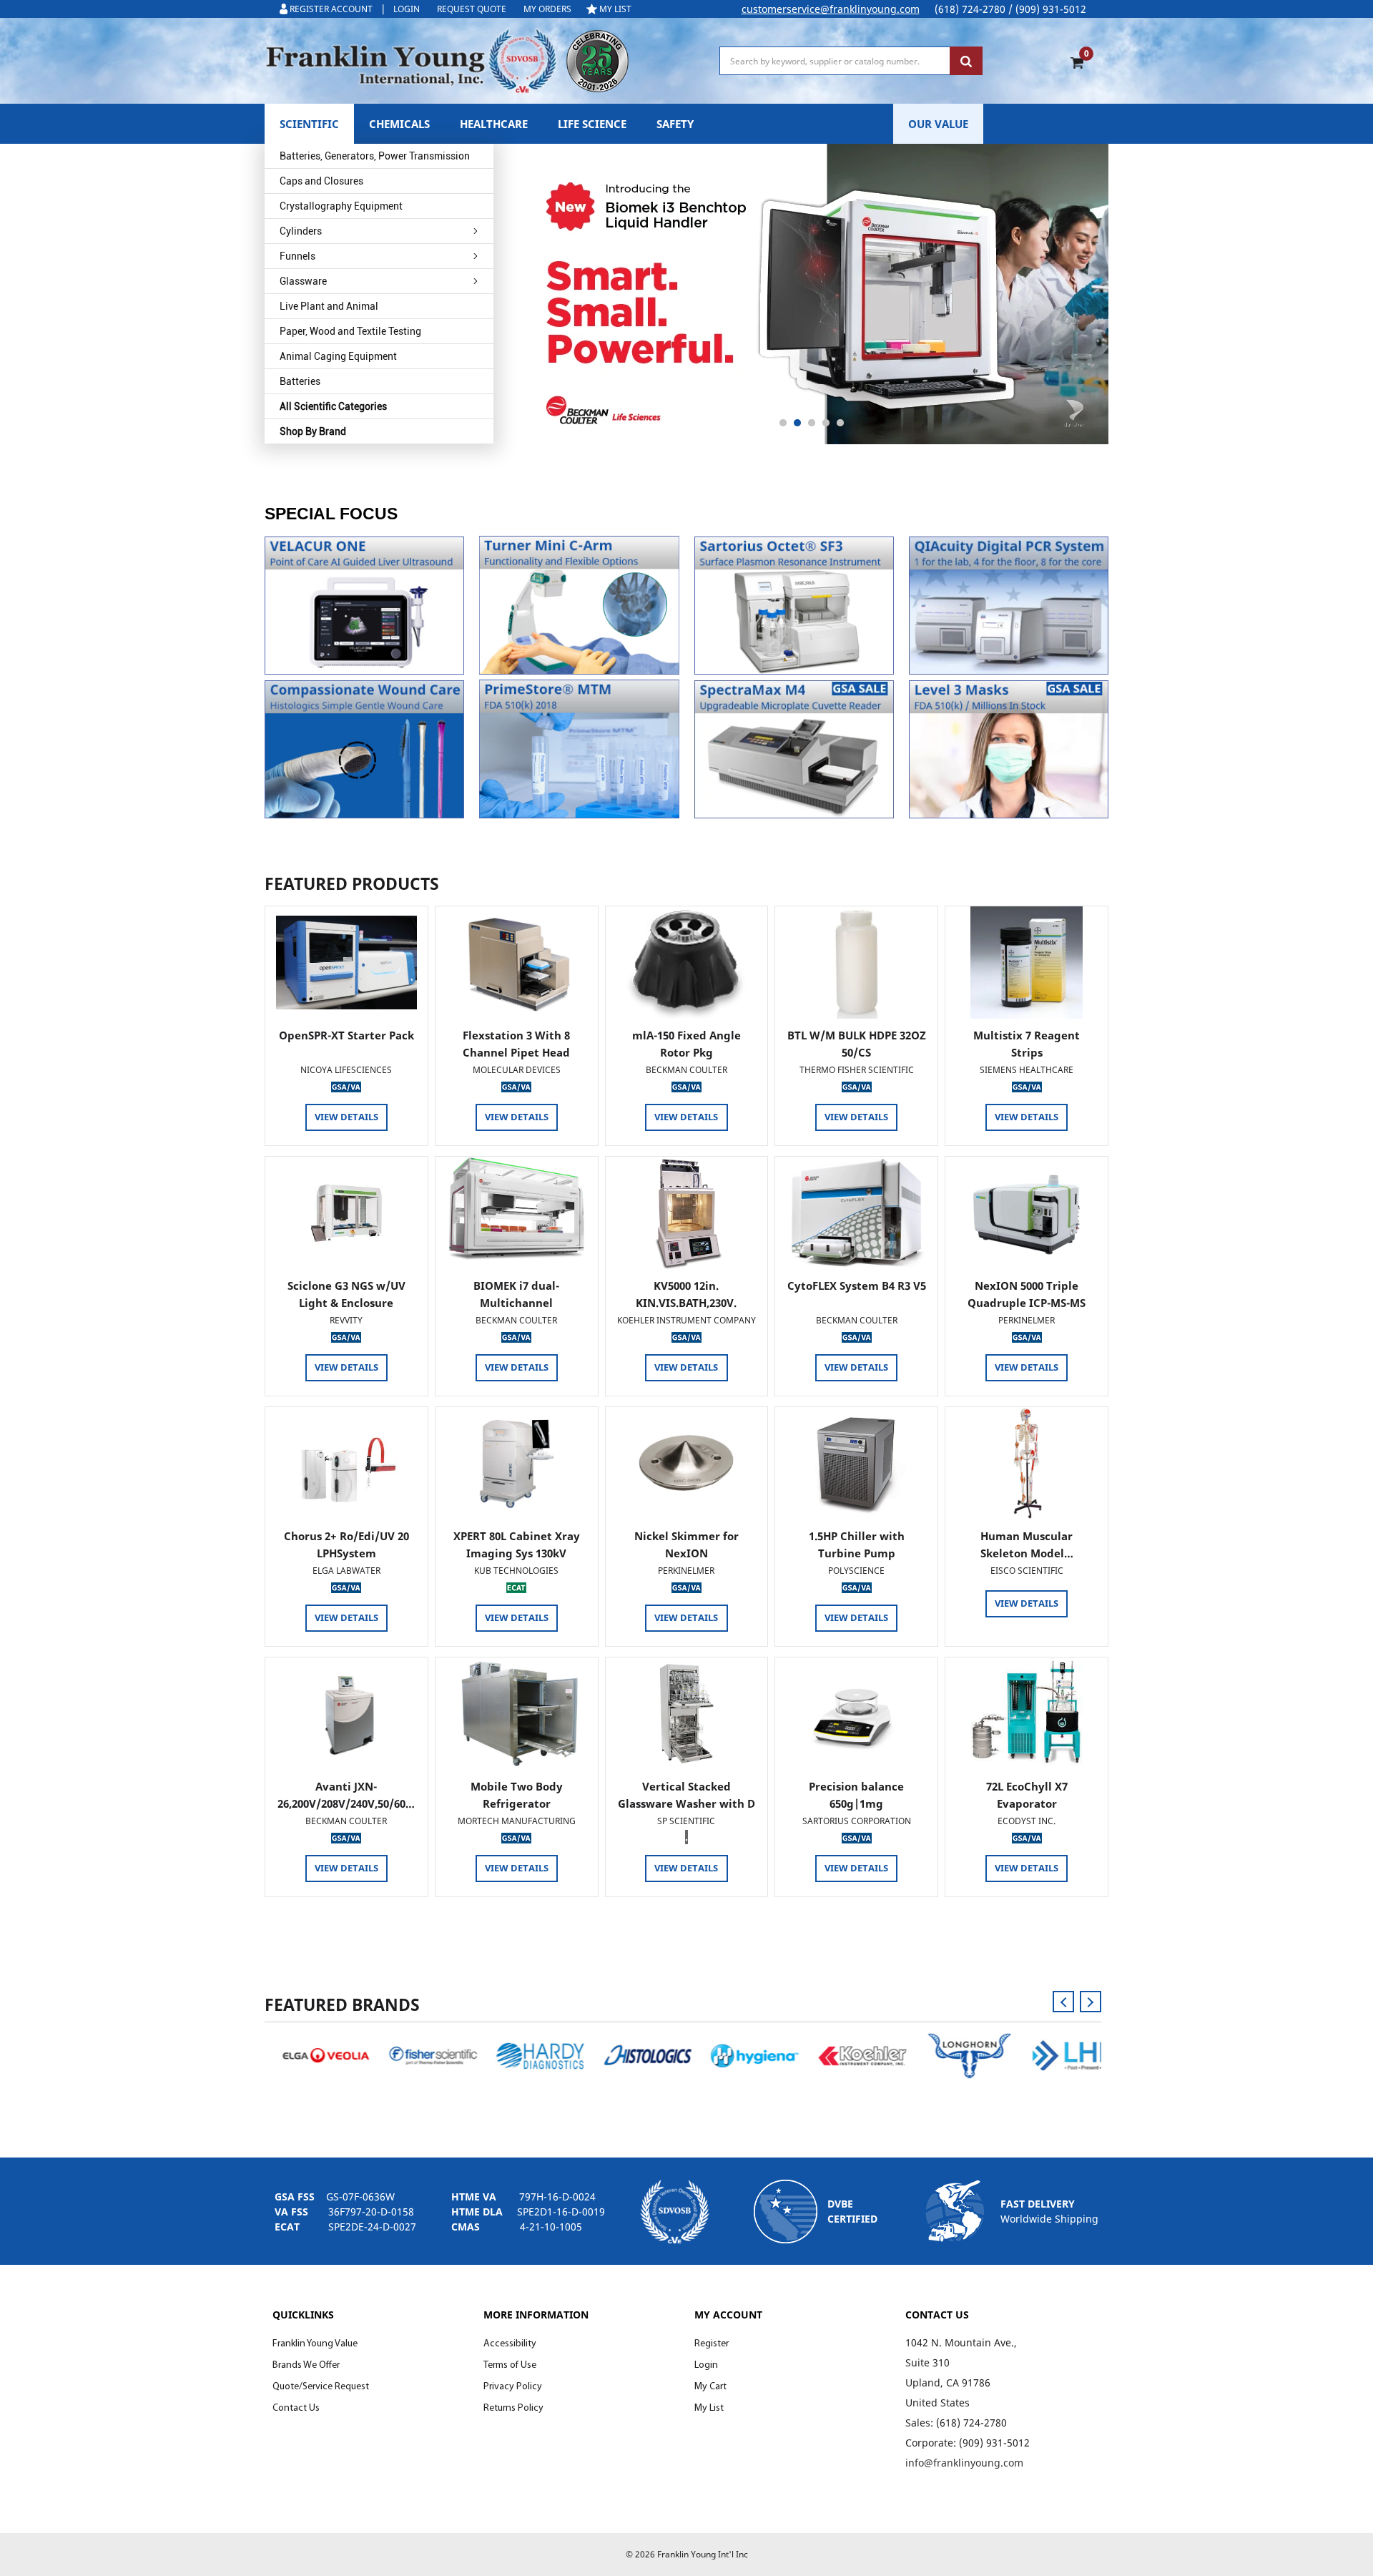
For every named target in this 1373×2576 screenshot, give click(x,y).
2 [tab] (797, 423)
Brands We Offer (306, 2365)
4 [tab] (826, 423)
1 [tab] (783, 423)
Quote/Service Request (321, 2387)
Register (712, 2344)
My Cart (710, 2387)
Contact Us (296, 2408)
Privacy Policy (513, 2387)
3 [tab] (812, 423)
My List (709, 2408)
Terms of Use (510, 2365)
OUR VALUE (938, 124)
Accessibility (510, 2344)
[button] (364, 606)
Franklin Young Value (315, 2344)
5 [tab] (840, 423)
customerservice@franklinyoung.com (831, 9)
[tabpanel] (812, 294)
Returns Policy (513, 2408)
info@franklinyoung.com (964, 2463)
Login (706, 2365)
